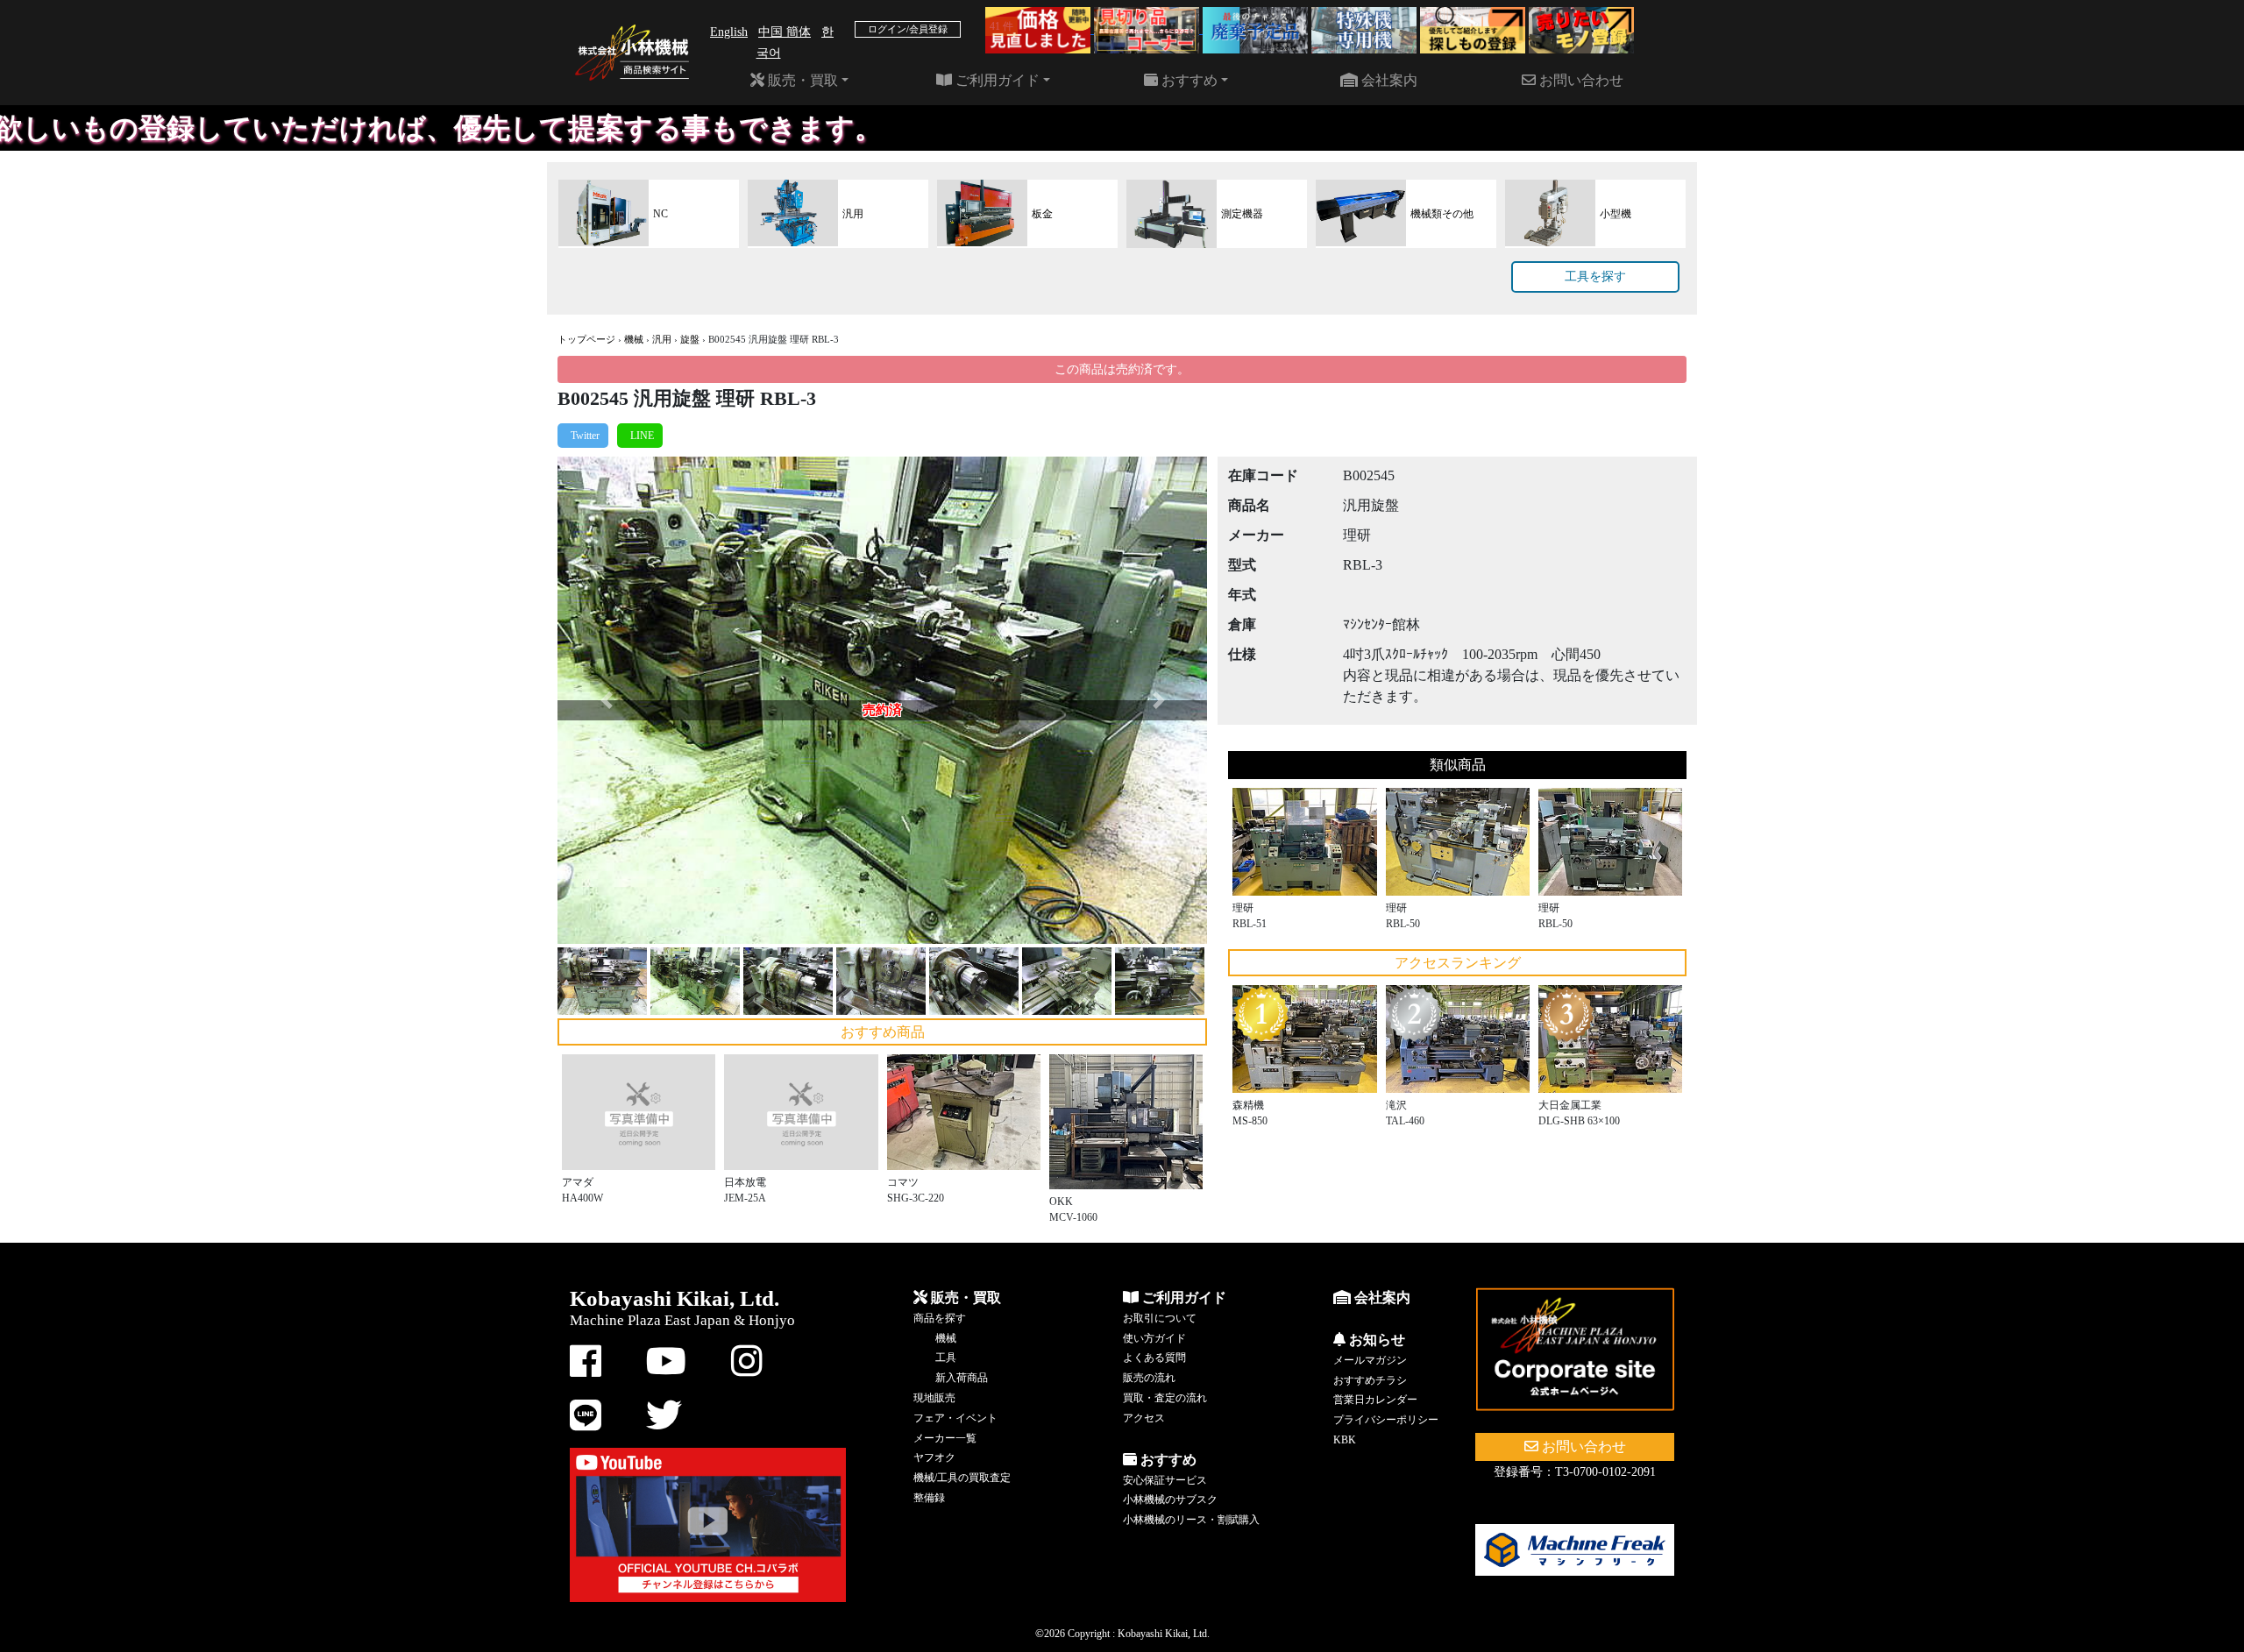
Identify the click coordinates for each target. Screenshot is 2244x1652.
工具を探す (1595, 277)
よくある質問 (1154, 1358)
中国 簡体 (785, 32)
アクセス (1144, 1418)
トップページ (586, 339)
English (729, 32)
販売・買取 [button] (801, 80)
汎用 (662, 339)
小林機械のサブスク (1170, 1500)
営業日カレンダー (1375, 1400)
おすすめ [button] (1188, 80)
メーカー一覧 (945, 1438)
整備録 (929, 1498)
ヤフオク (934, 1457)
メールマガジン (1370, 1360)
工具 (946, 1358)
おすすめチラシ (1370, 1380)
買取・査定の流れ (1165, 1398)
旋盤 (690, 339)
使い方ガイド (1154, 1338)
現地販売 (934, 1398)
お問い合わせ (1580, 80)
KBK (1345, 1440)
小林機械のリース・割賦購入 (1191, 1520)
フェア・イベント (955, 1418)
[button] (606, 700)
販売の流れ (1149, 1378)
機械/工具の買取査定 (962, 1478)
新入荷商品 (962, 1378)
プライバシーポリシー (1386, 1420)
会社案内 (1388, 80)
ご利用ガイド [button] (996, 80)
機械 (634, 339)
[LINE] (640, 436)
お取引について (1160, 1318)
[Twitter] (583, 436)
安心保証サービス (1165, 1480)
